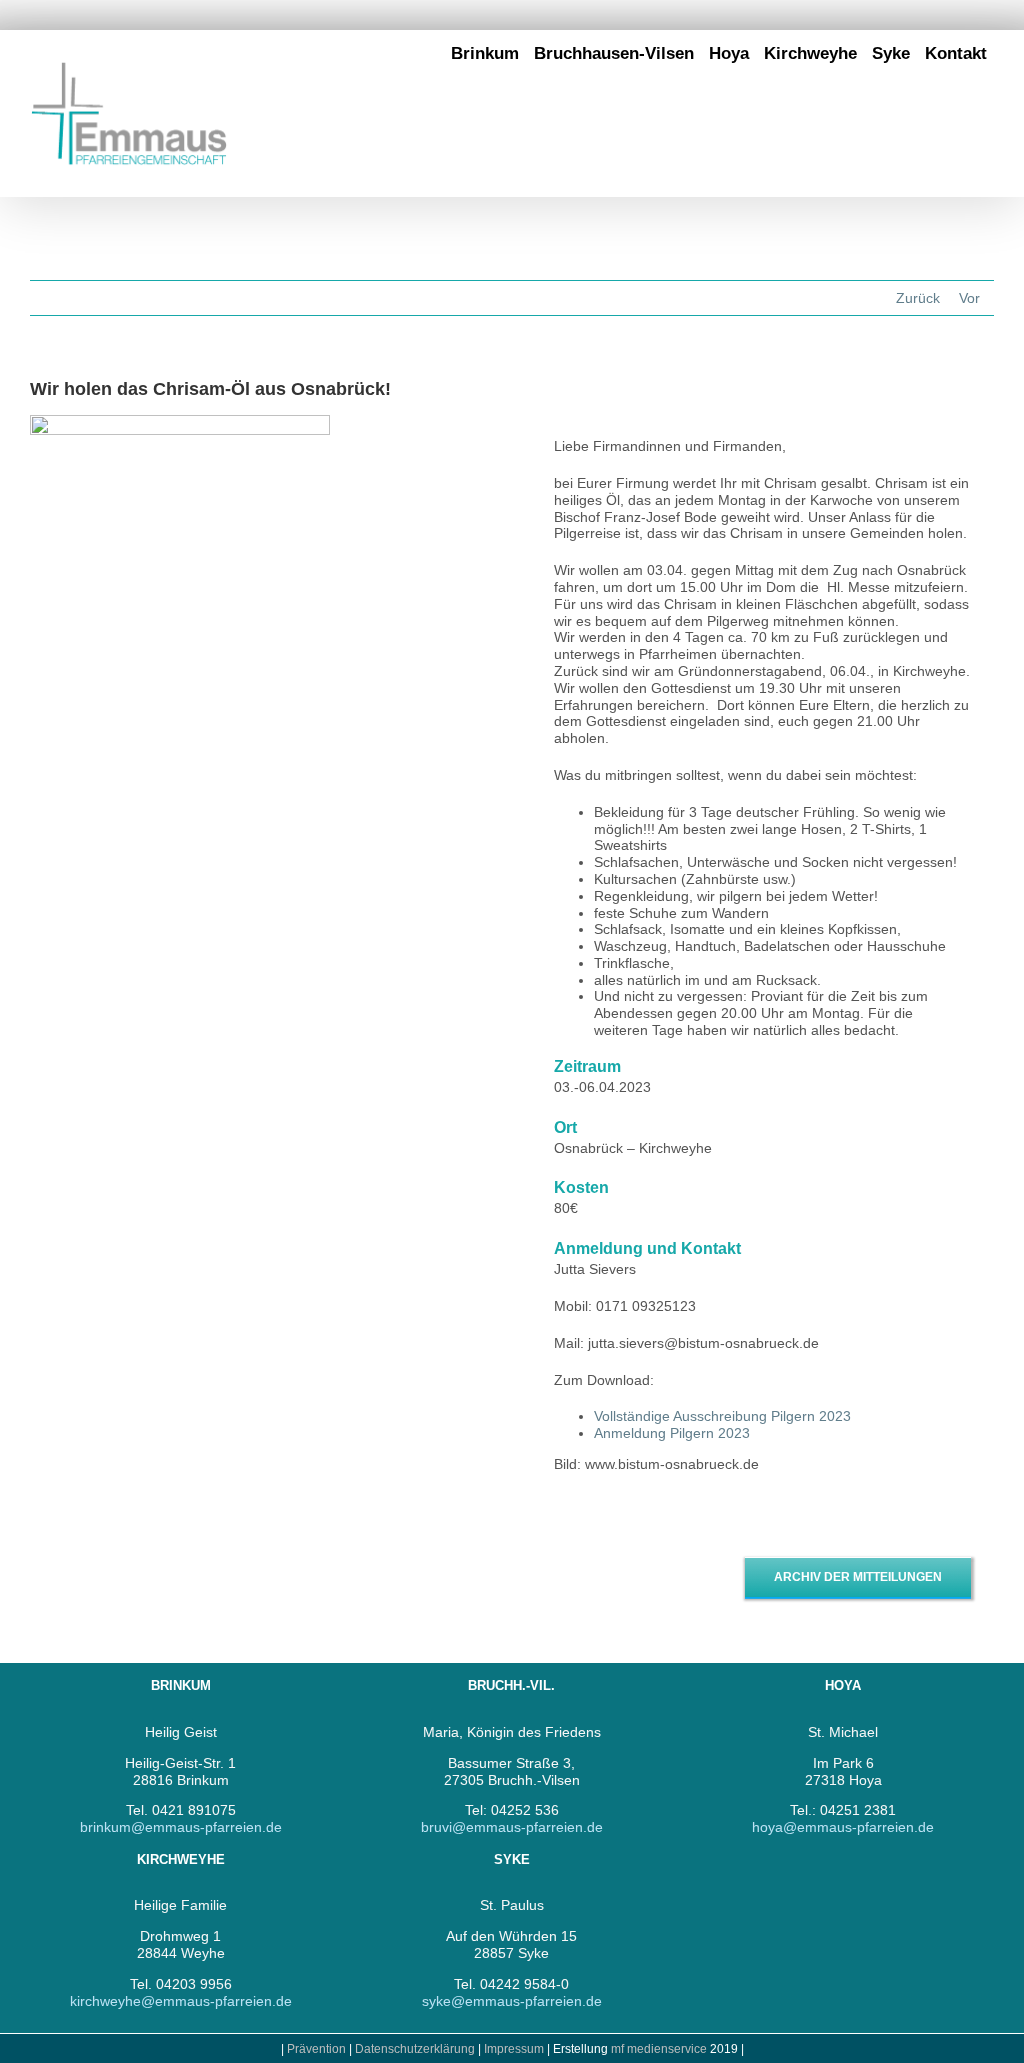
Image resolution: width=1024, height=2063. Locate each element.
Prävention (316, 2049)
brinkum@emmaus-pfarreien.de (181, 1827)
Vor (969, 298)
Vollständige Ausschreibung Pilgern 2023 (722, 1416)
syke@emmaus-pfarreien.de (512, 2001)
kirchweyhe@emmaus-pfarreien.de (181, 2001)
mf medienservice (659, 2049)
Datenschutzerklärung (415, 2049)
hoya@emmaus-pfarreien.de (843, 1827)
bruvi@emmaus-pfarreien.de (512, 1827)
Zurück (918, 298)
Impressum (515, 2049)
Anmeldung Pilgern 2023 (672, 1433)
